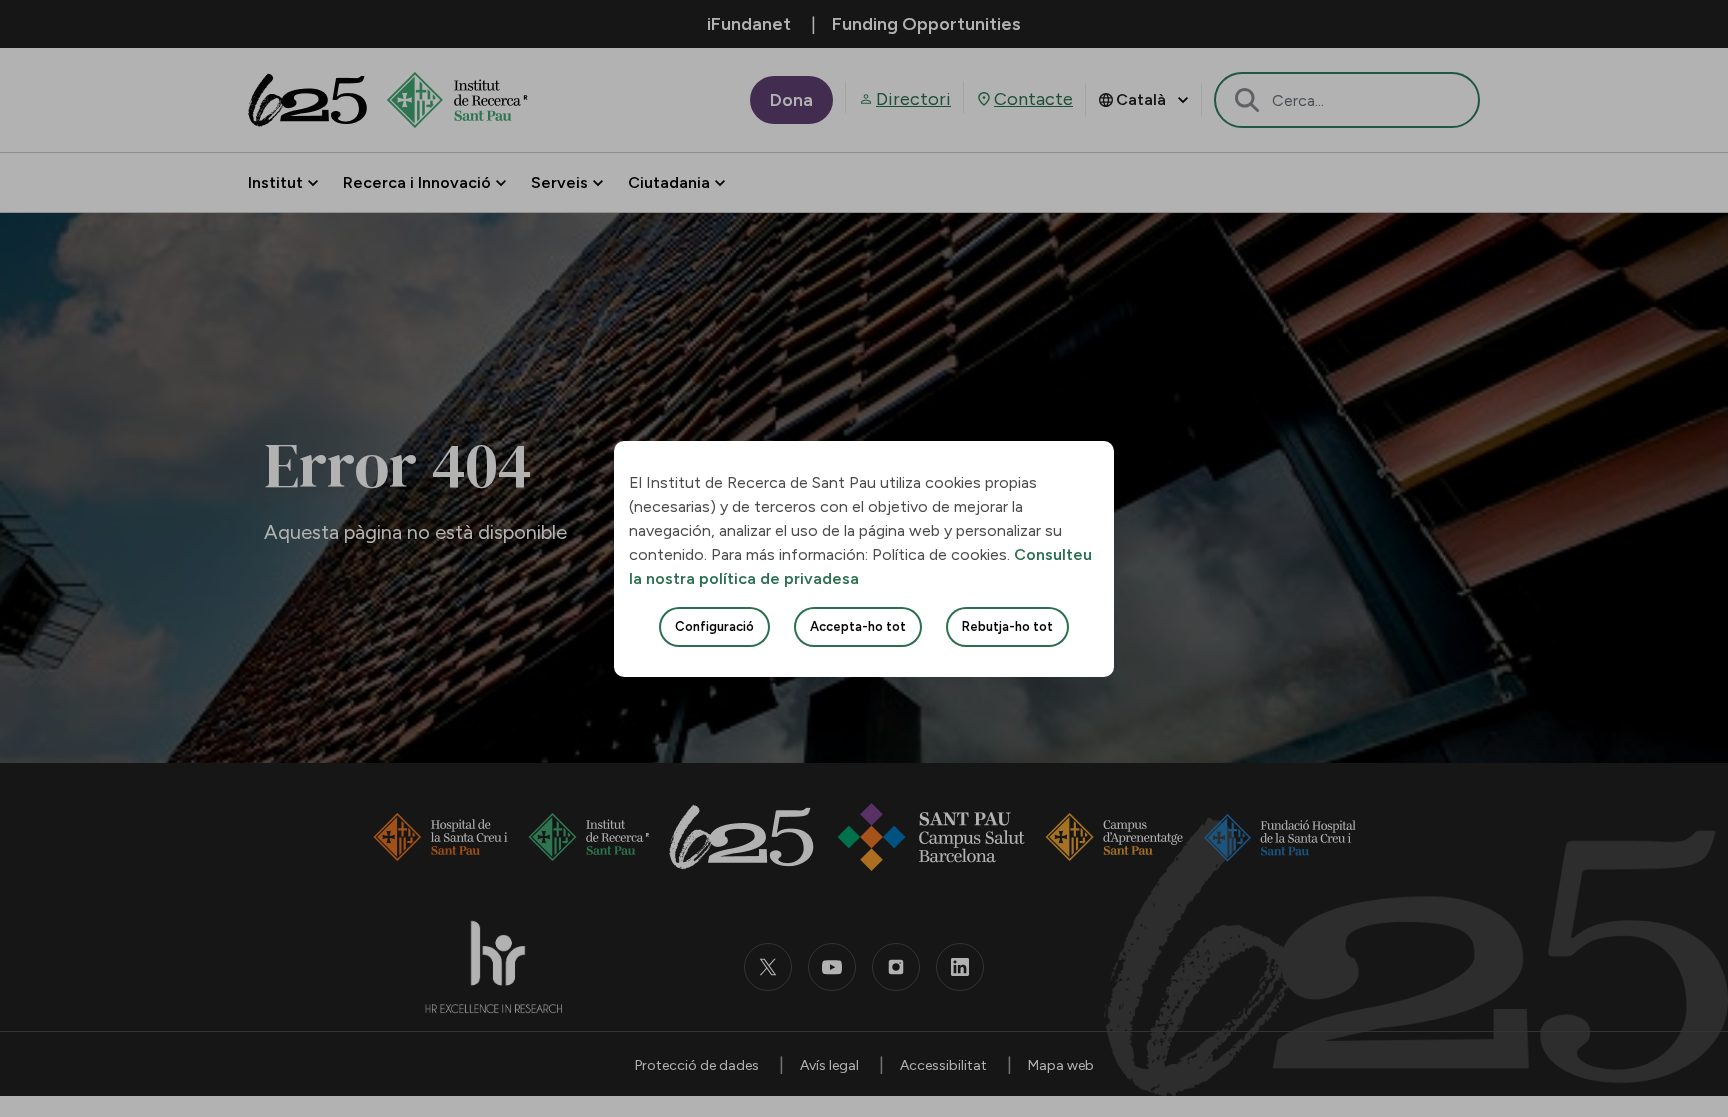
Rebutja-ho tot (1007, 626)
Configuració (714, 626)
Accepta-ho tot (858, 626)
